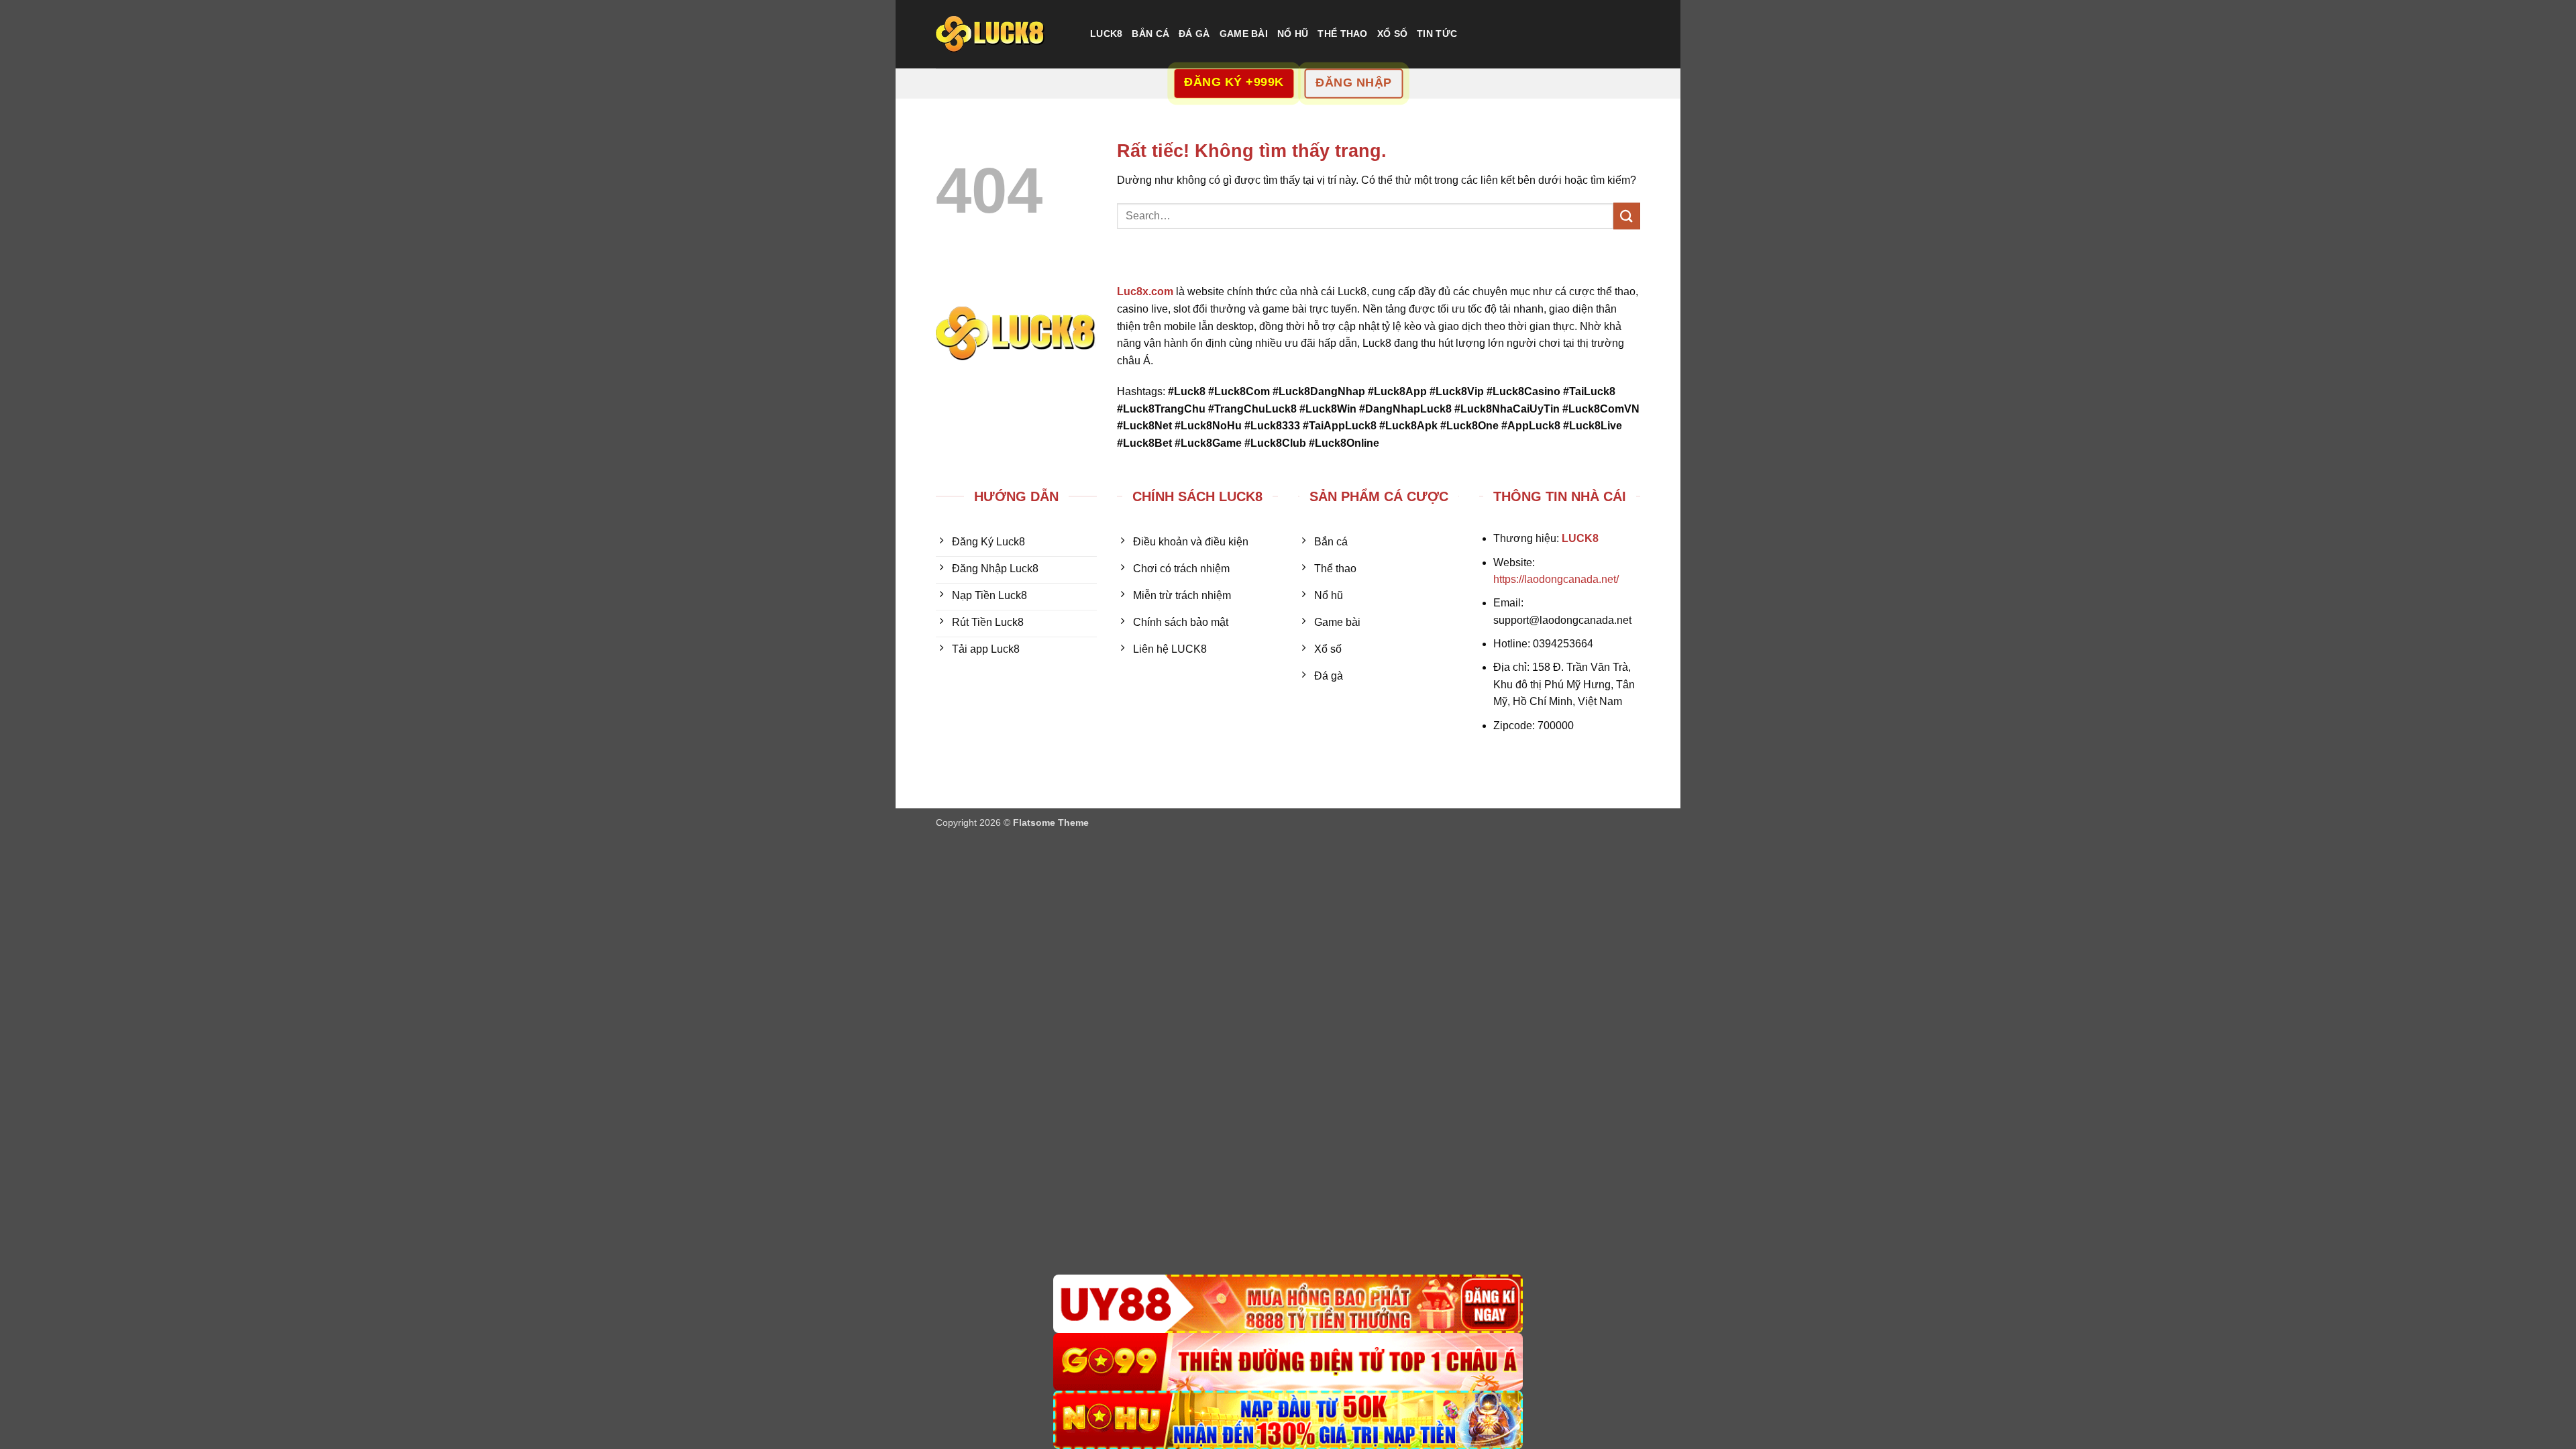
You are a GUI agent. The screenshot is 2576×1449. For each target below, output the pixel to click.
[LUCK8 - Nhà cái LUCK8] (1003, 34)
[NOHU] (1288, 1420)
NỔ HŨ (1293, 34)
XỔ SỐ (1392, 34)
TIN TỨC (1437, 34)
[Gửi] (1627, 216)
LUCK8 (1106, 34)
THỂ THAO (1342, 34)
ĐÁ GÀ (1194, 34)
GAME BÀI (1244, 34)
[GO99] (1288, 1362)
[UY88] (1288, 1304)
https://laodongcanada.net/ (1556, 579)
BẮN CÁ (1150, 34)
